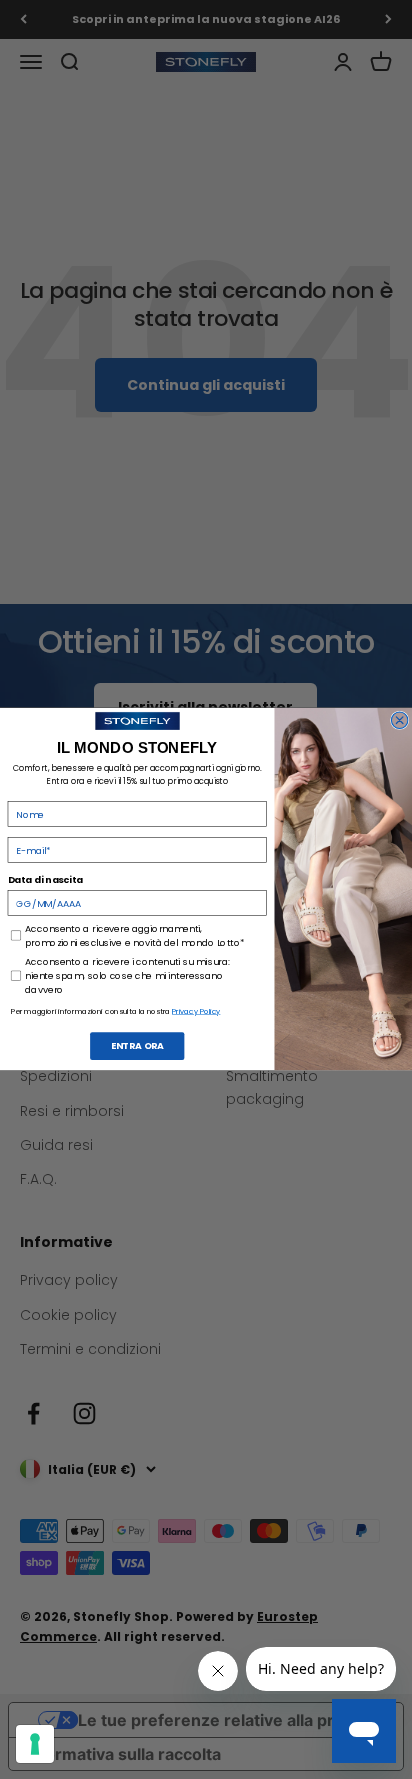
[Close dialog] (399, 720)
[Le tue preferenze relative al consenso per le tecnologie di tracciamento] (35, 1744)
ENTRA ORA (138, 1046)
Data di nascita (45, 880)
